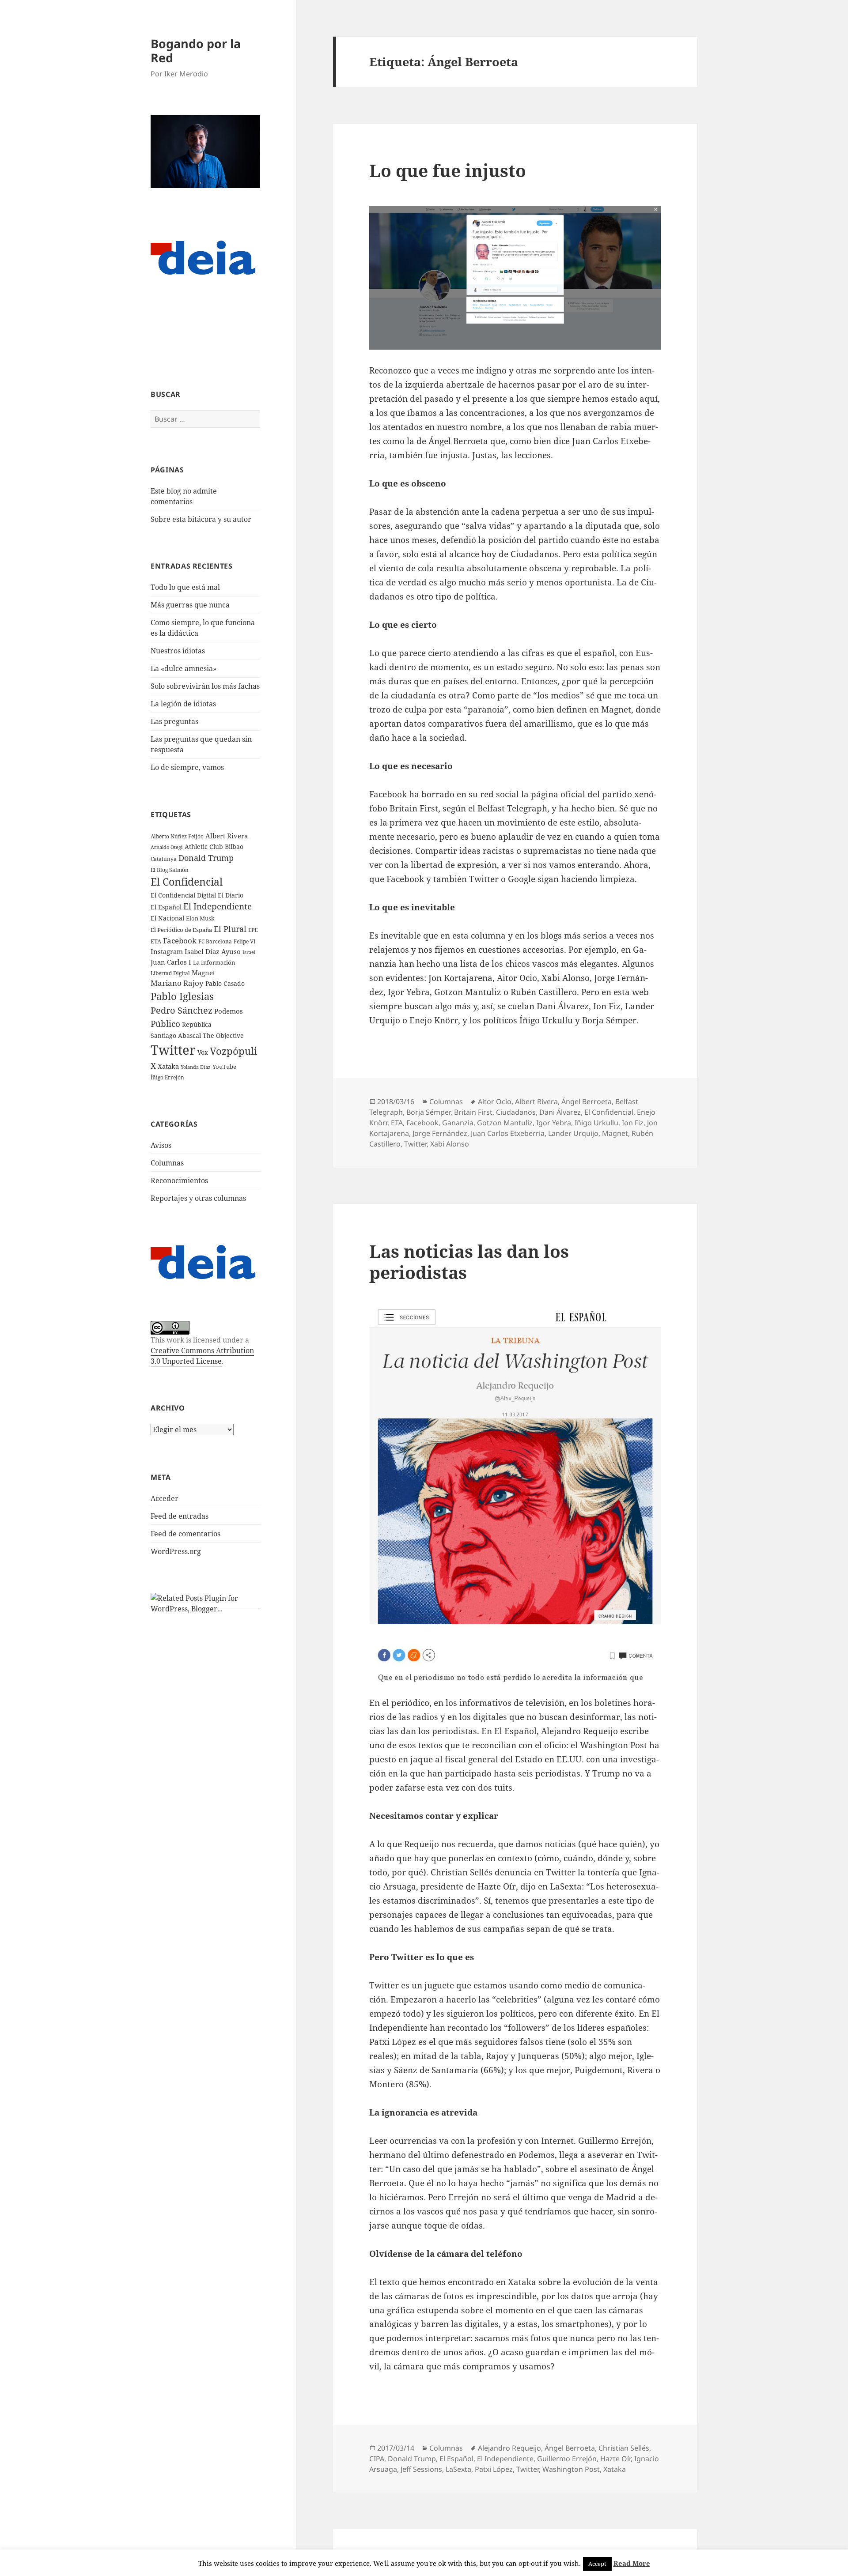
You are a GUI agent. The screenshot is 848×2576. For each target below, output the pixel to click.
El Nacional (167, 918)
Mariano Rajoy (177, 983)
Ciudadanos (516, 1112)
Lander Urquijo (573, 1133)
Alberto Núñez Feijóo (177, 836)
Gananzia (458, 1123)
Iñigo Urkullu (596, 1123)
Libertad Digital (170, 973)
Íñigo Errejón (167, 1077)
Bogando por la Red (196, 51)
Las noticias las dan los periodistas (469, 1262)
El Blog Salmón (170, 870)
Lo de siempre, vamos (187, 767)
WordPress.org (176, 1551)
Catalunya (164, 859)
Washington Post (571, 2469)
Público (165, 1024)
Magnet (203, 973)
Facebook (180, 941)
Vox (203, 1052)
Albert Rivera (227, 836)
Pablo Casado (225, 984)
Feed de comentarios (185, 1534)
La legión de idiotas (183, 704)
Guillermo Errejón (567, 2459)
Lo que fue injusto (448, 170)
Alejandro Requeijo (509, 2448)
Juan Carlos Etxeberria (508, 1133)
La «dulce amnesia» (184, 668)
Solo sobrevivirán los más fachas (205, 686)
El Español (166, 907)
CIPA (377, 2459)
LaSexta (458, 2469)
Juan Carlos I (171, 962)
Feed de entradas (180, 1516)
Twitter (173, 1050)
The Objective (223, 1035)
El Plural (230, 929)
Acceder (165, 1498)
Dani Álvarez (560, 1112)
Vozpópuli (233, 1051)
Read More (632, 2563)
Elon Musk (200, 918)
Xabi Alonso (450, 1144)
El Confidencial (187, 882)
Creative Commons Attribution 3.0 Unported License (202, 1356)
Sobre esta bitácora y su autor (201, 519)
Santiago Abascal (176, 1035)
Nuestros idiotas (178, 651)
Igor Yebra (554, 1123)
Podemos (229, 1011)
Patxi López (494, 2469)
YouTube (224, 1067)
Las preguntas (174, 721)
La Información (214, 962)
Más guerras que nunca (190, 605)
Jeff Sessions (421, 2469)
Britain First (473, 1112)
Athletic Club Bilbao (214, 847)
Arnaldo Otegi (167, 847)
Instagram (167, 951)
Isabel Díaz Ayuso (213, 951)
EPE (253, 930)
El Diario (231, 895)
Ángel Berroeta (587, 1101)
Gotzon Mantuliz (505, 1123)
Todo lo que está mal (185, 587)
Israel (249, 952)
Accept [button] (597, 2564)
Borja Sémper (428, 1112)
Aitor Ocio (495, 1101)
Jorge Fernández (440, 1133)
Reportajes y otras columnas (198, 1198)
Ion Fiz (633, 1123)
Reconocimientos (179, 1181)
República (197, 1024)
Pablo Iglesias (182, 996)
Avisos (161, 1145)
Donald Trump (206, 858)
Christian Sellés (624, 2448)
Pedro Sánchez (182, 1010)
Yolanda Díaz (196, 1067)
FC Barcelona (215, 941)
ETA (156, 941)
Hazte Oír (615, 2459)
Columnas (167, 1163)
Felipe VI (244, 941)
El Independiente (218, 906)
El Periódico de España (181, 930)
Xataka (168, 1066)
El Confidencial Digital (183, 895)
